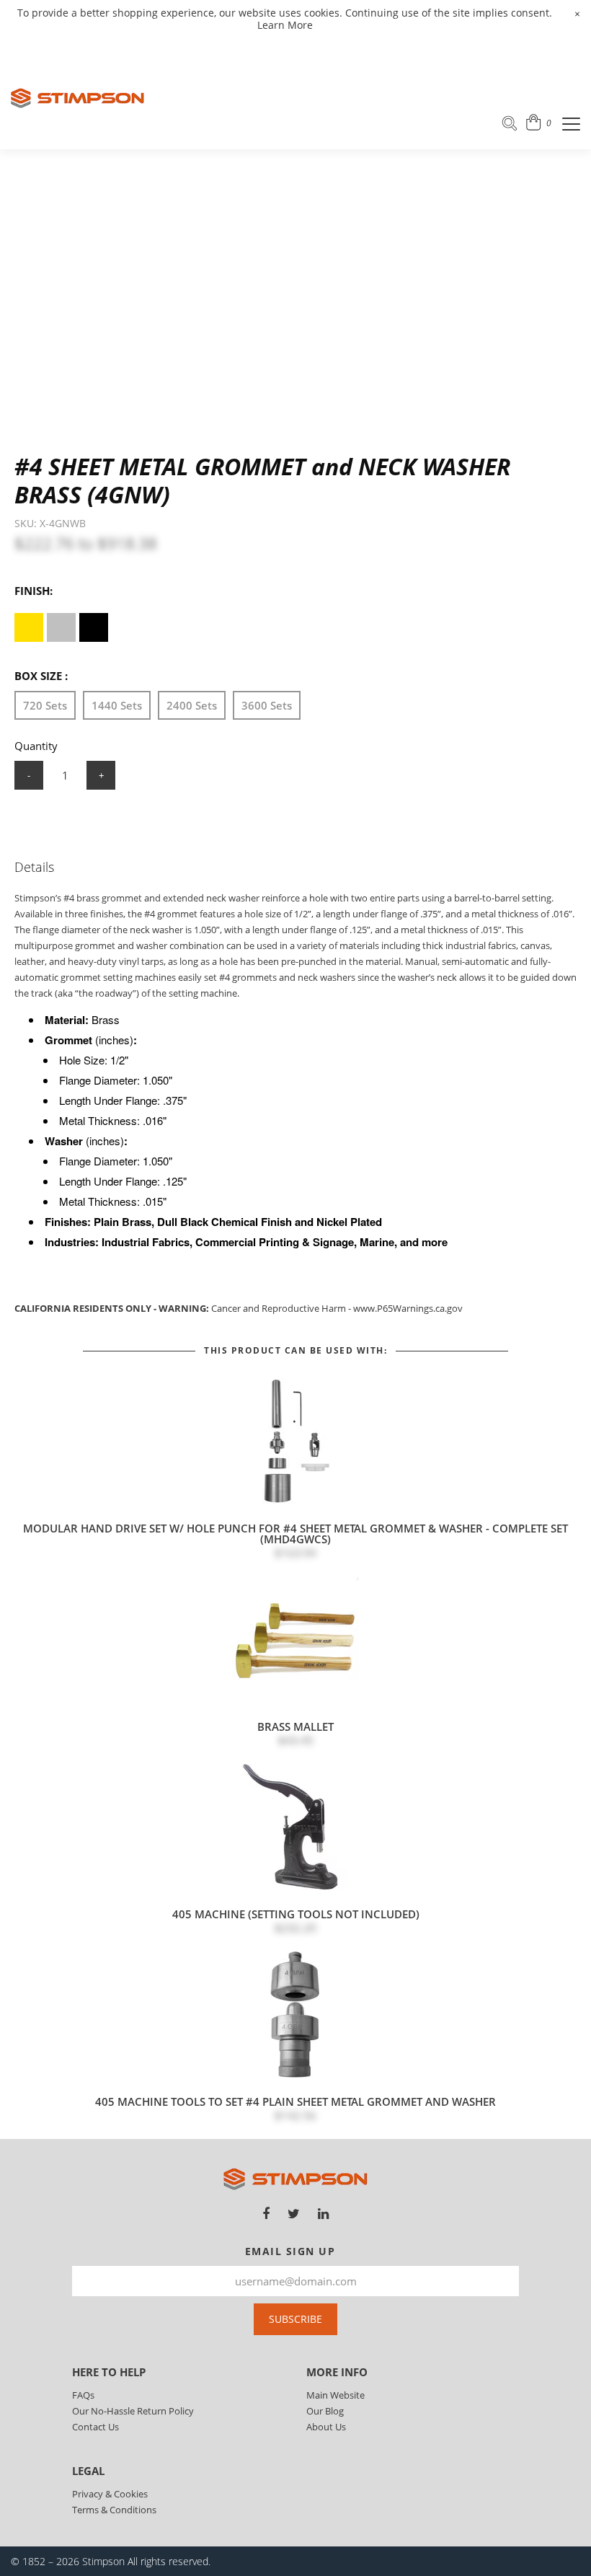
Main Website (336, 2395)
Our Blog (325, 2411)
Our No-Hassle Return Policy (133, 2411)
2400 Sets (192, 705)
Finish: (34, 591)
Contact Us (95, 2427)
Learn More (285, 25)
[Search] (510, 125)
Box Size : (41, 676)
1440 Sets (117, 705)
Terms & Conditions (114, 2510)
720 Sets (45, 705)
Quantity (36, 746)
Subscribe (295, 2319)
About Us (326, 2427)
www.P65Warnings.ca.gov (408, 1308)
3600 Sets (267, 705)
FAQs (83, 2395)
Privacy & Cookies (110, 2494)
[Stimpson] (77, 98)
